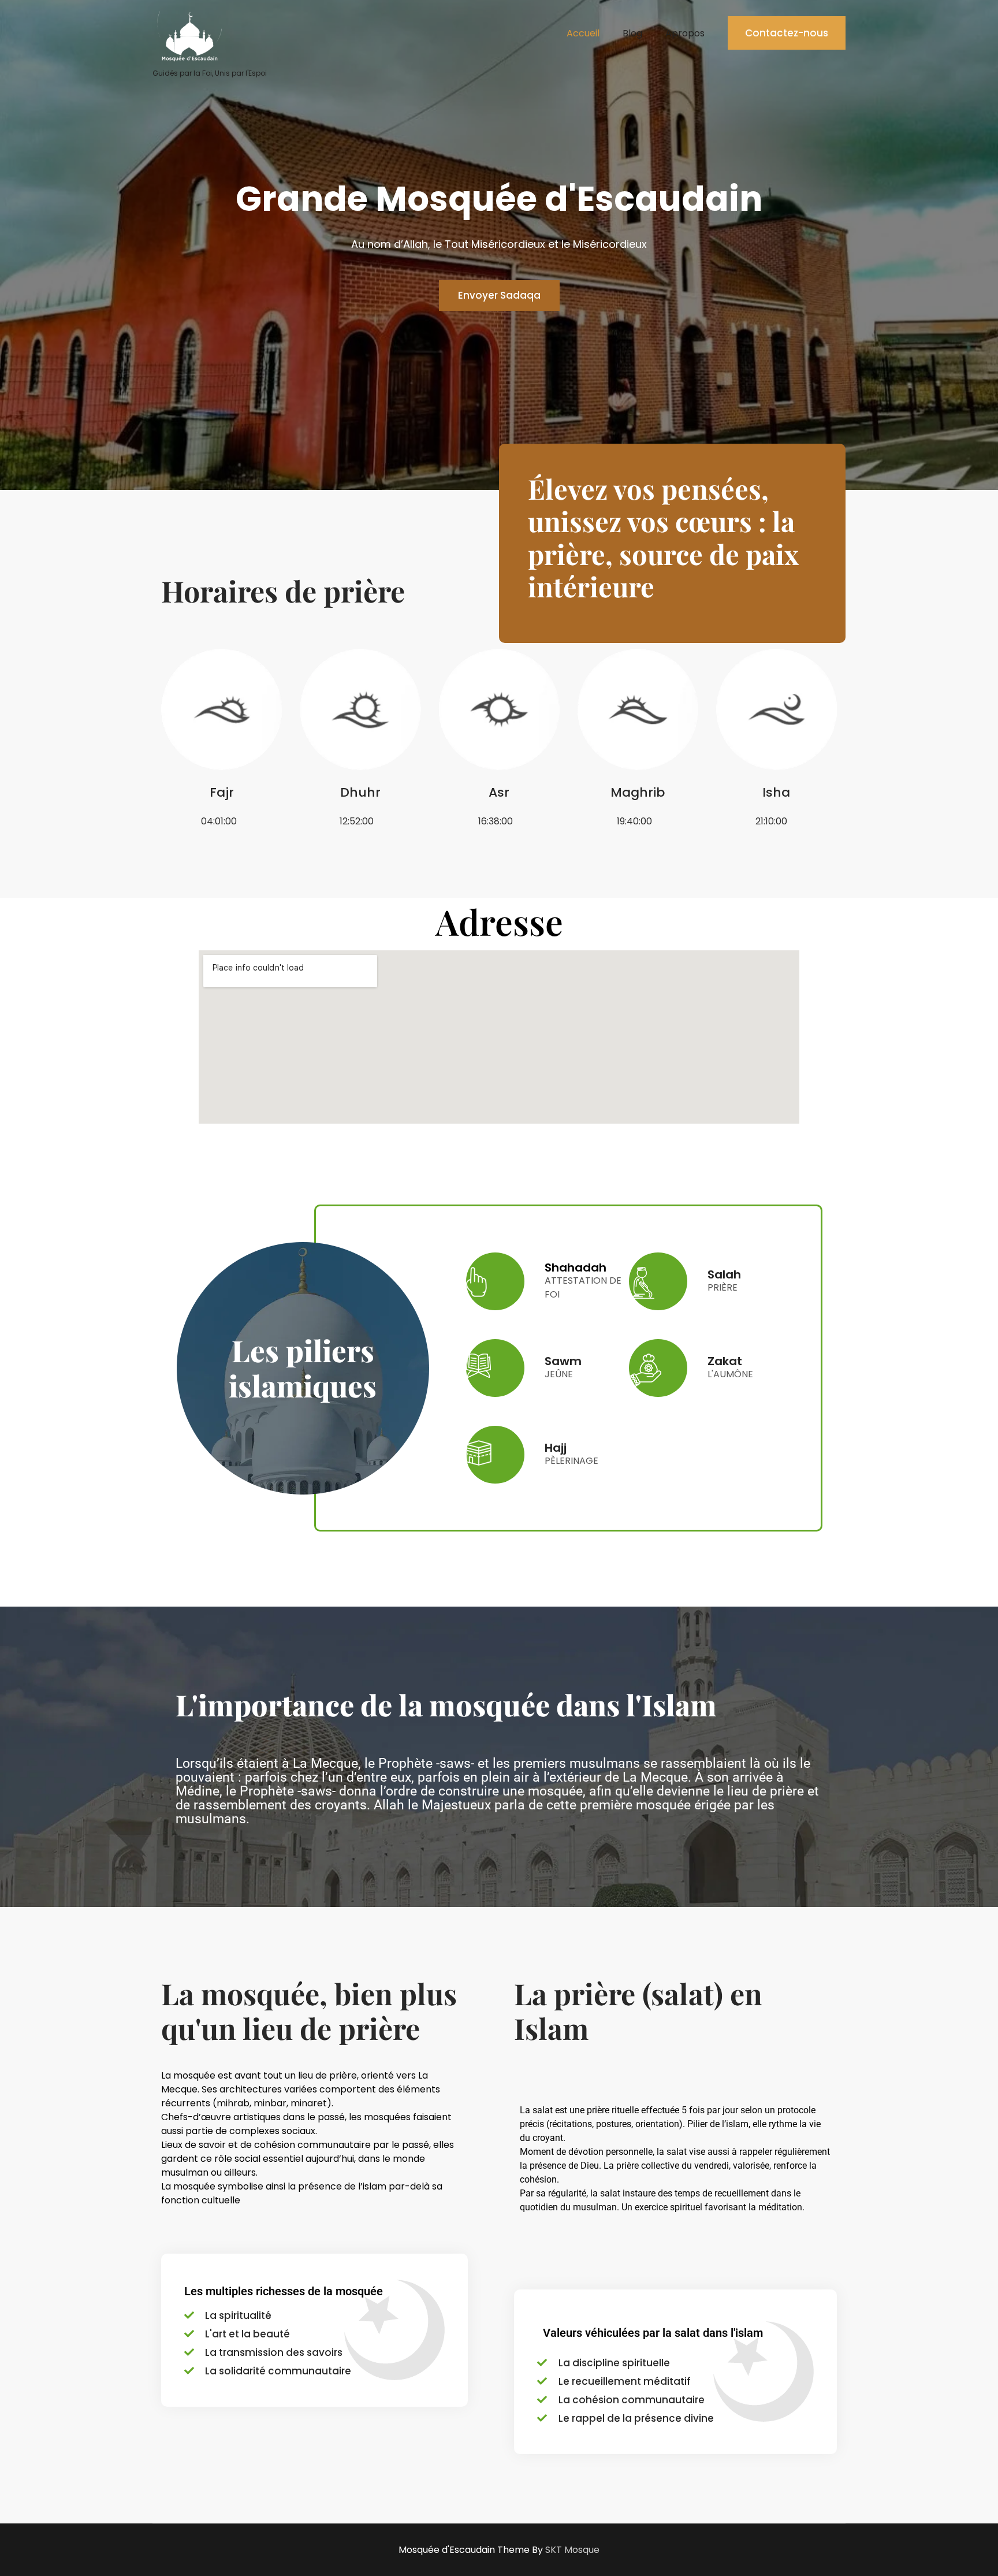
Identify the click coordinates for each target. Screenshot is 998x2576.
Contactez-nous (787, 33)
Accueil (583, 33)
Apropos (685, 33)
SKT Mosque (572, 2550)
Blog (632, 33)
